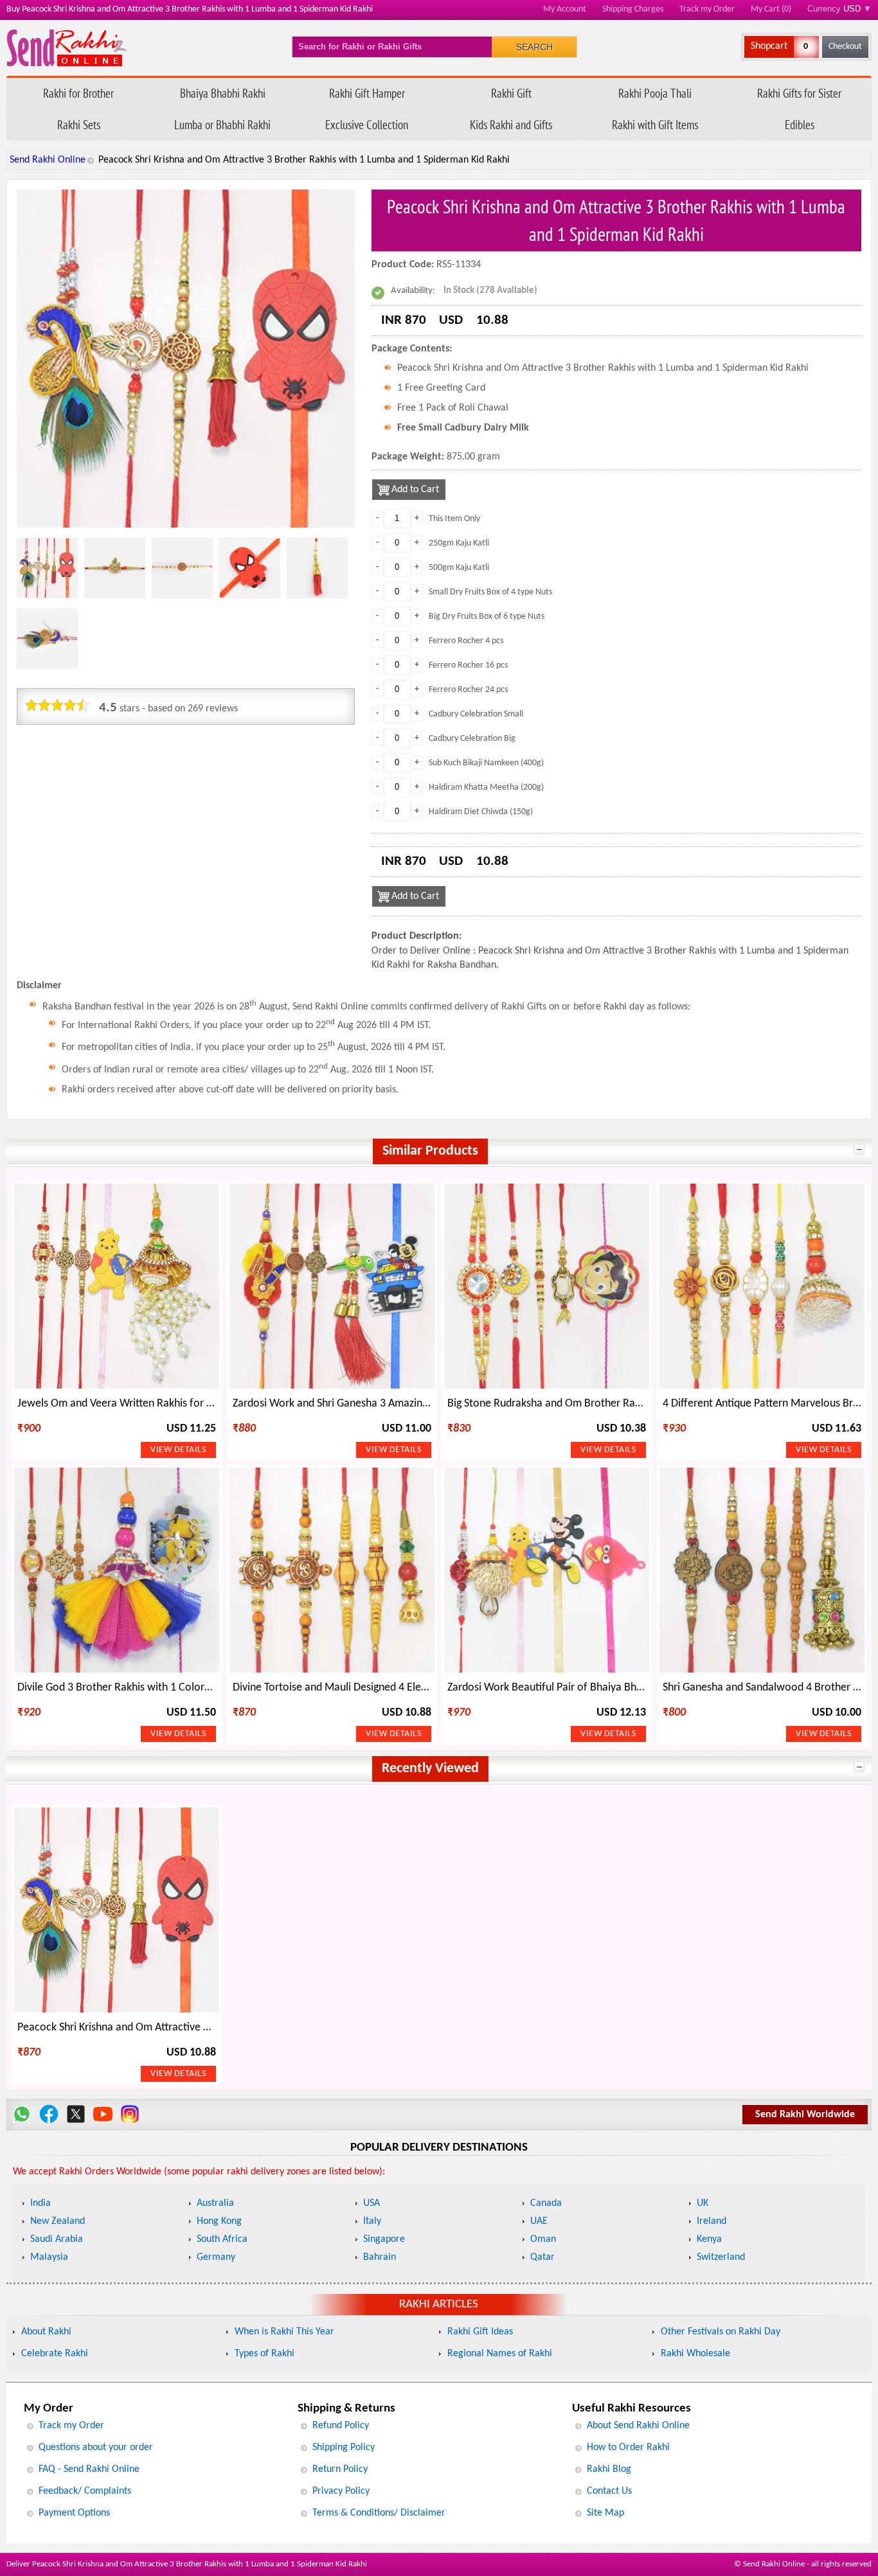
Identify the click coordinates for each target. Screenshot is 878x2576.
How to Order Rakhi (628, 2447)
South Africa (222, 2239)
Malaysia (49, 2257)
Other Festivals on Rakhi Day (721, 2332)
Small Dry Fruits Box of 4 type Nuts (490, 592)
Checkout (845, 47)
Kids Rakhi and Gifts (511, 124)
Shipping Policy (344, 2447)
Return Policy (340, 2469)
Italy (372, 2221)
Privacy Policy (341, 2491)
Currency (839, 9)
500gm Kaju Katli (459, 568)
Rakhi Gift (511, 93)
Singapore (384, 2239)
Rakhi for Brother (78, 93)
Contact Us (609, 2491)
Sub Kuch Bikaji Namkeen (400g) (486, 763)
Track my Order (707, 9)
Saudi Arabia (57, 2239)
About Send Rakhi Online (638, 2426)
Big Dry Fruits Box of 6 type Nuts (487, 617)
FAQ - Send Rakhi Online (89, 2469)
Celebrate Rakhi (55, 2354)
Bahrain (380, 2257)
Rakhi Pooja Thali (655, 93)
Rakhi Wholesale (695, 2354)
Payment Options (74, 2513)
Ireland (712, 2221)
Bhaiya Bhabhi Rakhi (223, 93)
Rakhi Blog (609, 2469)
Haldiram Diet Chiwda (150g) (481, 812)
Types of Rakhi (264, 2354)
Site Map (605, 2513)
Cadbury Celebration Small (476, 714)
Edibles (800, 124)
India (40, 2203)
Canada (546, 2203)
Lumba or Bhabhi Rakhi (222, 124)
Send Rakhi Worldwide (805, 2115)
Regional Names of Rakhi (500, 2354)
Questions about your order (96, 2447)
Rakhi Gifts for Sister (799, 93)
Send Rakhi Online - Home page (67, 48)
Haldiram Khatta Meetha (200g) (486, 787)
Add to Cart (415, 490)
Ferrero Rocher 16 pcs (468, 665)
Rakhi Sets (79, 124)
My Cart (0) (771, 9)
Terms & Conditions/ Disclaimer (379, 2513)
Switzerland (721, 2257)
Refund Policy (341, 2426)
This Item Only (454, 519)
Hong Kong (219, 2221)
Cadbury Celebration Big (472, 739)
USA (372, 2203)
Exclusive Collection (367, 124)
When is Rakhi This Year (284, 2332)
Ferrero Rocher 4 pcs (466, 641)
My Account (565, 9)
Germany (216, 2257)
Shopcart (769, 46)
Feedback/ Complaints (85, 2491)
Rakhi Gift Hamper (367, 93)
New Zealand (58, 2221)
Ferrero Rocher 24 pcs (468, 690)
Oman (543, 2239)
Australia (215, 2203)
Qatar (542, 2257)
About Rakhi (46, 2332)
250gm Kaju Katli (459, 543)
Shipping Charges (633, 9)
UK (703, 2203)
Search (534, 47)
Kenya (709, 2239)
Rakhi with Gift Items (655, 124)
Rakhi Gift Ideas (480, 2332)
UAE (539, 2221)
